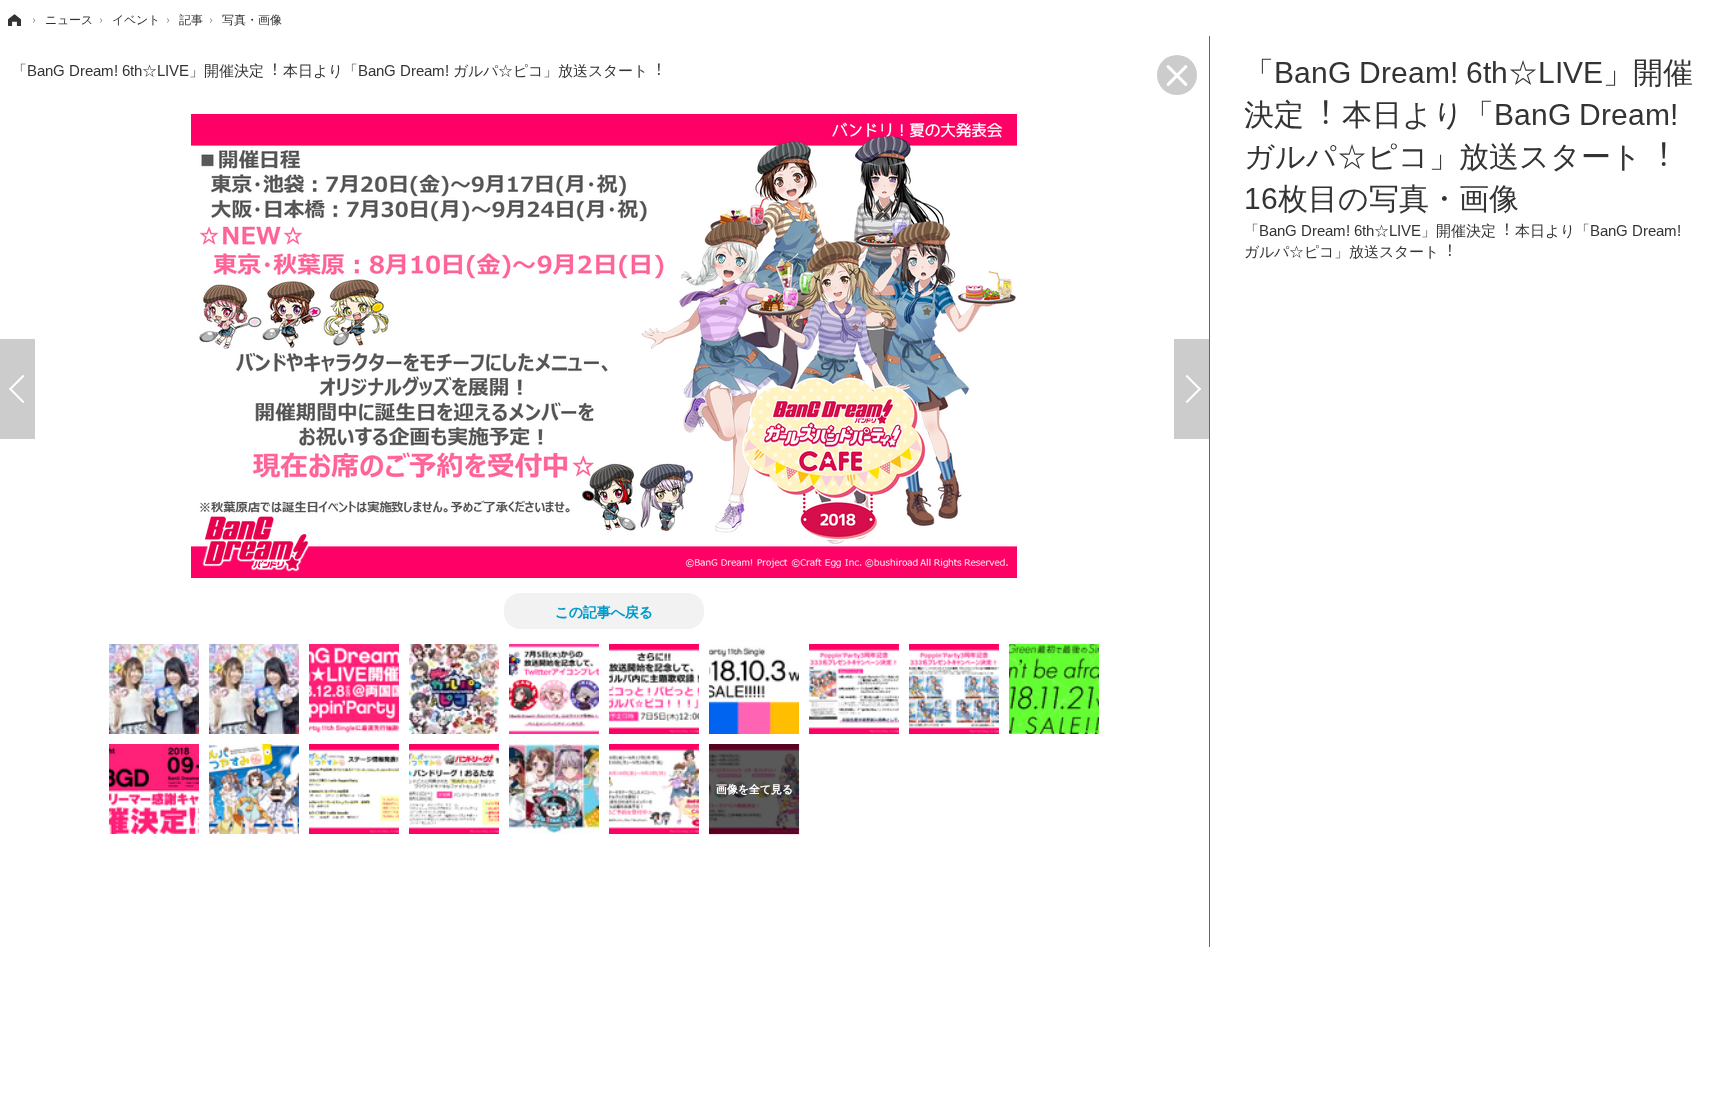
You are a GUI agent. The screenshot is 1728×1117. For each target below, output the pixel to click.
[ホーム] (13, 20)
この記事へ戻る (604, 611)
